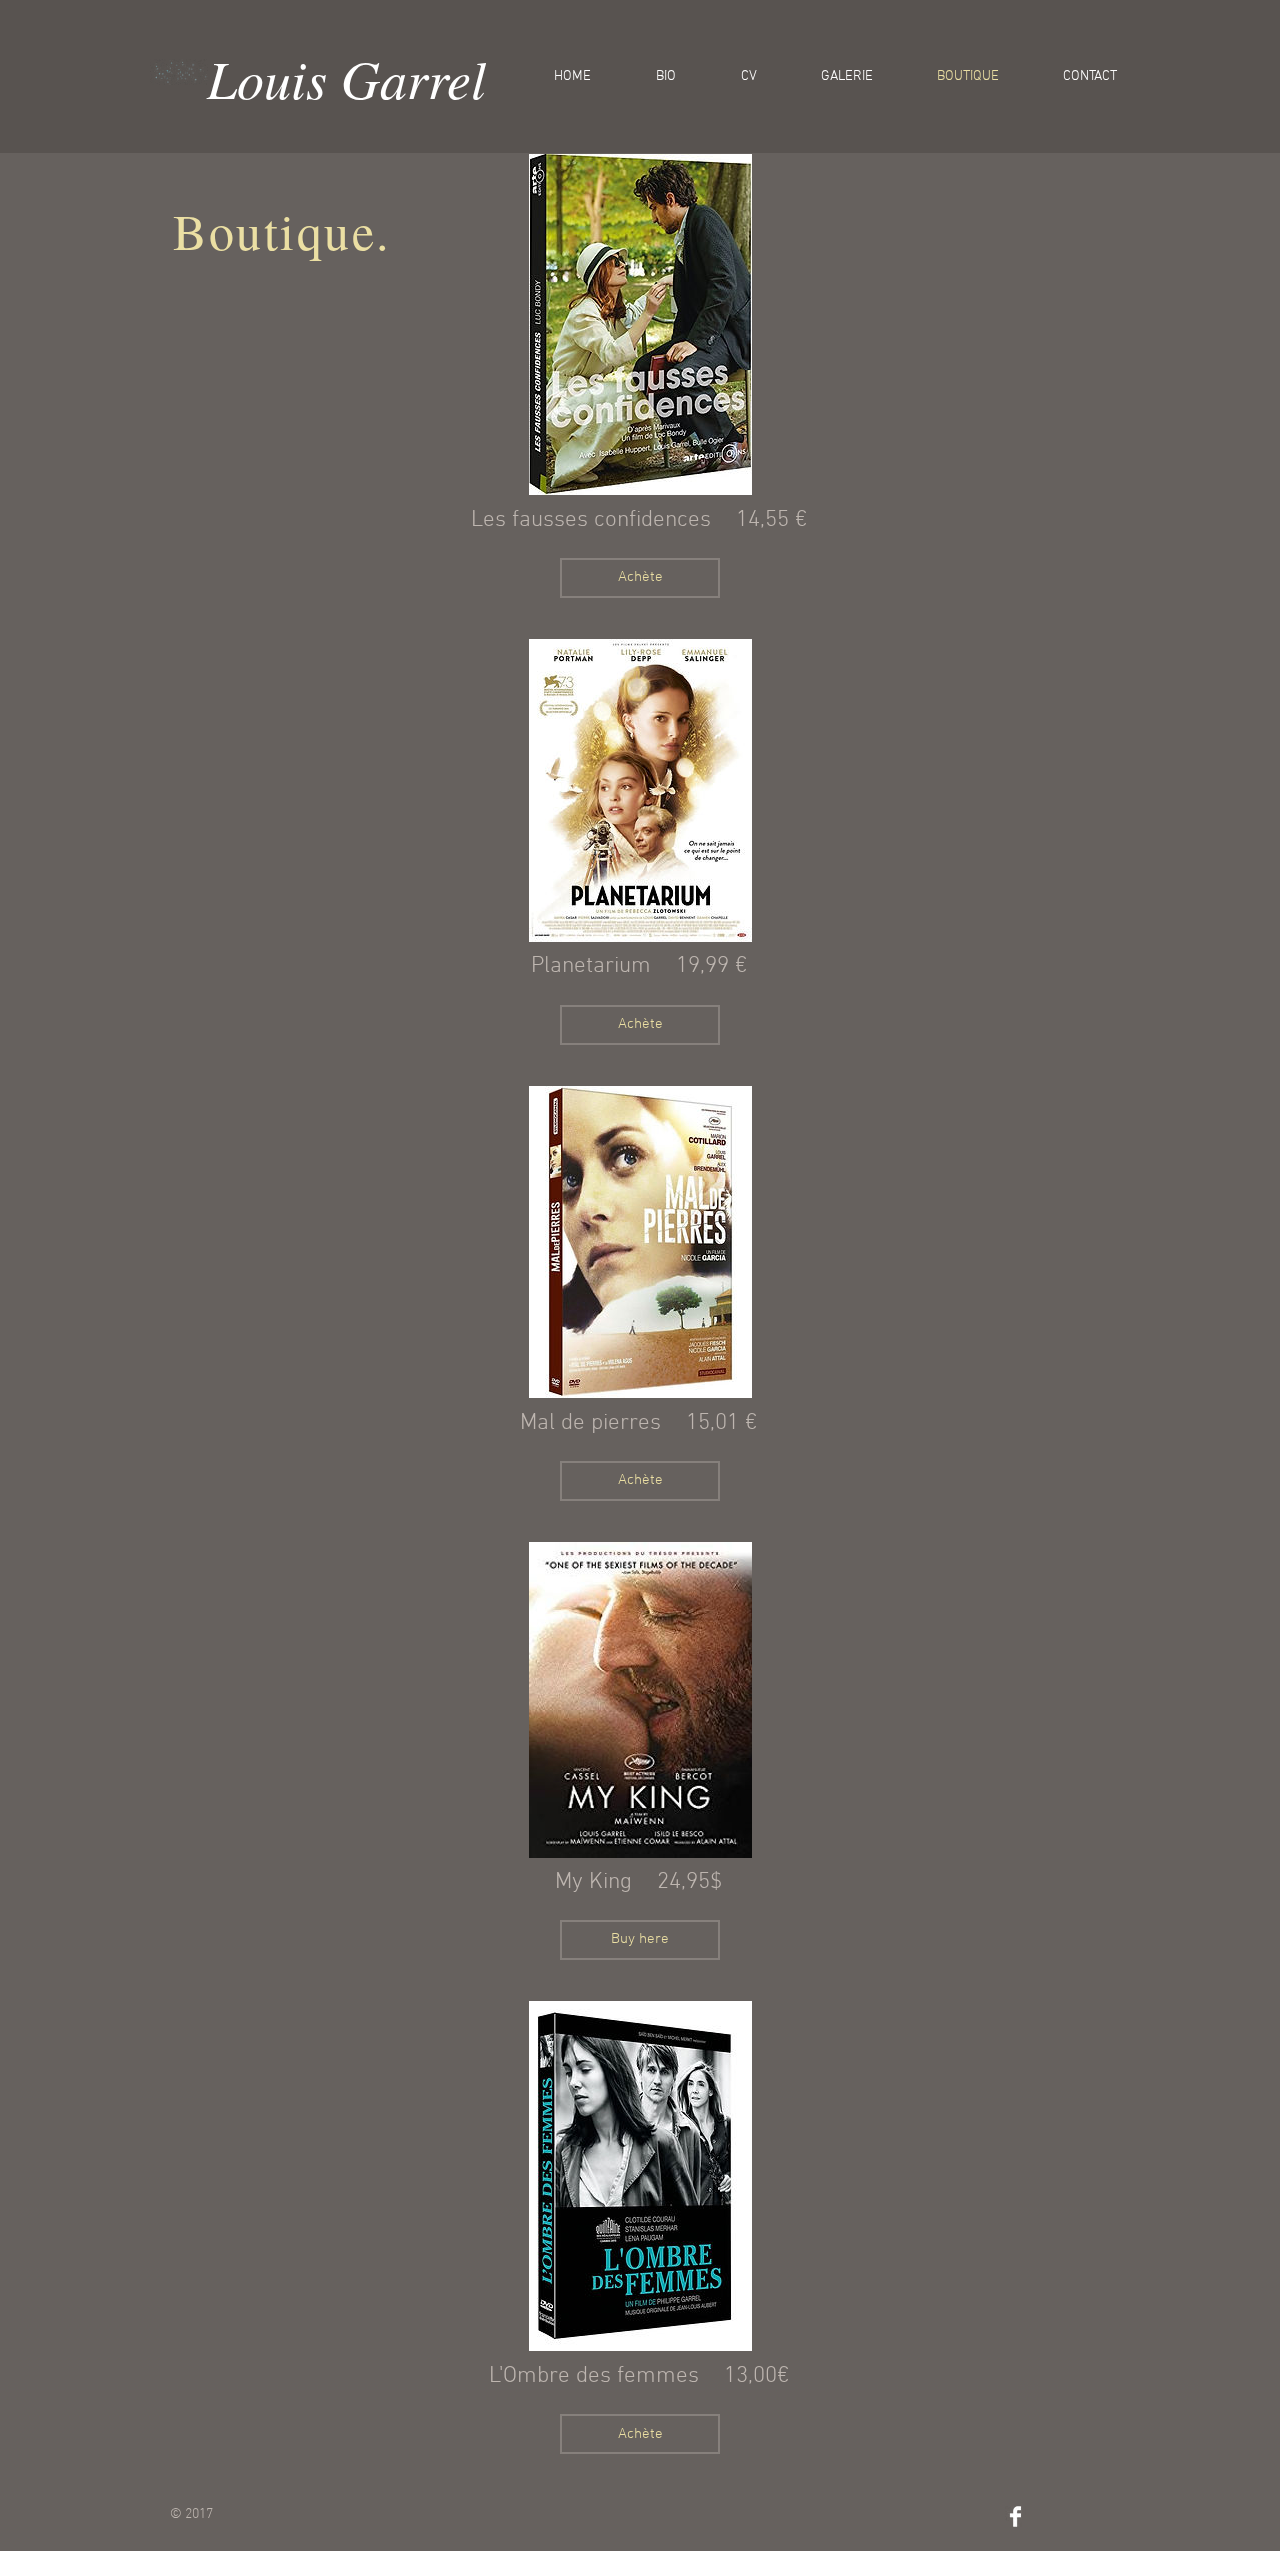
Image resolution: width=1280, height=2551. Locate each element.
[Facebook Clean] (1015, 2516)
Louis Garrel (346, 77)
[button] (640, 578)
